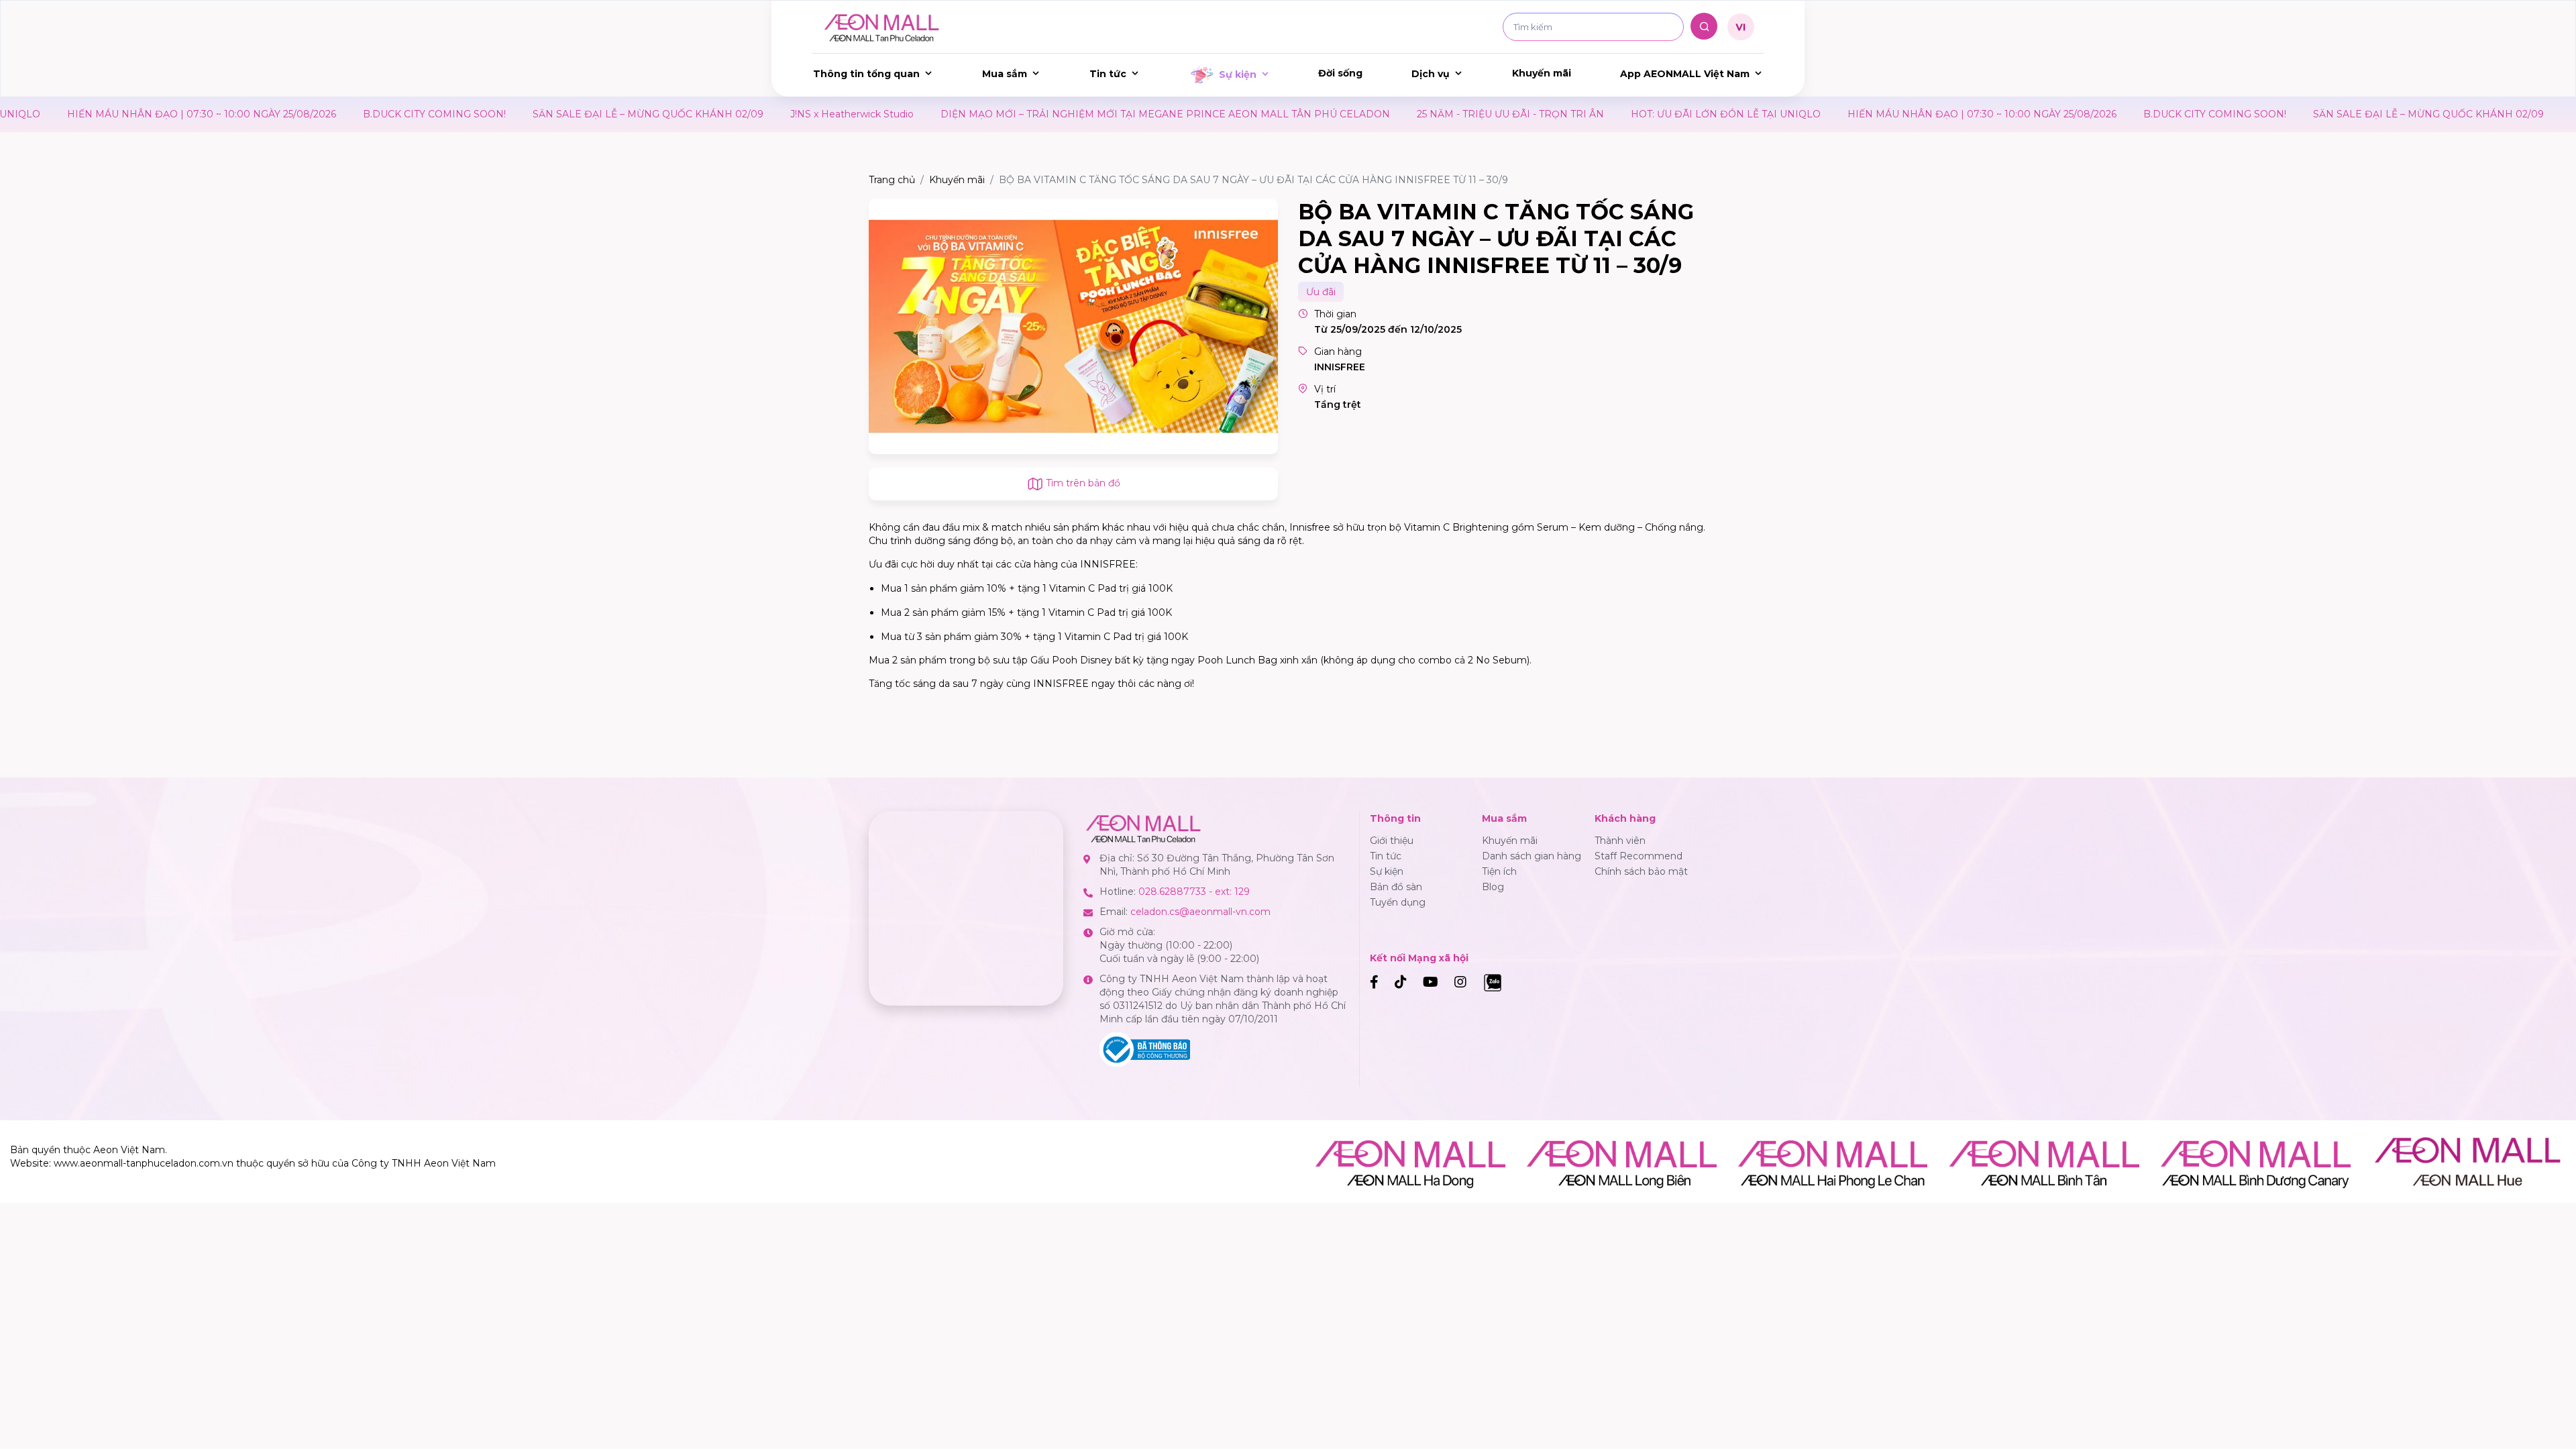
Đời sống (1340, 73)
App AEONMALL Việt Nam (1685, 74)
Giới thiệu (1392, 841)
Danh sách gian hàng (1532, 856)
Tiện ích (1499, 871)
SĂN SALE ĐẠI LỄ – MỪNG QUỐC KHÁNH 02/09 (529, 114)
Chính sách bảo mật (1641, 871)
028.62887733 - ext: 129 (1194, 892)
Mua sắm (1005, 74)
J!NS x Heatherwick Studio (733, 114)
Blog (1493, 887)
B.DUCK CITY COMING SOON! (316, 114)
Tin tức (1108, 74)
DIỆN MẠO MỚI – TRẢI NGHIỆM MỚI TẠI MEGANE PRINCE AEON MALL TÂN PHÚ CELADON (1046, 114)
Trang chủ (892, 180)
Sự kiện (1238, 74)
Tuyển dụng (1398, 902)
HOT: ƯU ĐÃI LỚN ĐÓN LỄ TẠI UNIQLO (1607, 114)
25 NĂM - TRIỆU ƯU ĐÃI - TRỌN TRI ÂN (1392, 114)
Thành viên (1620, 841)
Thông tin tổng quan (866, 74)
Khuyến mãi (1542, 73)
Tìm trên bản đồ (1082, 483)
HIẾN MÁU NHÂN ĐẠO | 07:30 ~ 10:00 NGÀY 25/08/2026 (1863, 114)
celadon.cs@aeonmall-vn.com (1200, 912)
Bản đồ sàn (1396, 887)
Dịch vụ (1431, 74)
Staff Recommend (1639, 856)
